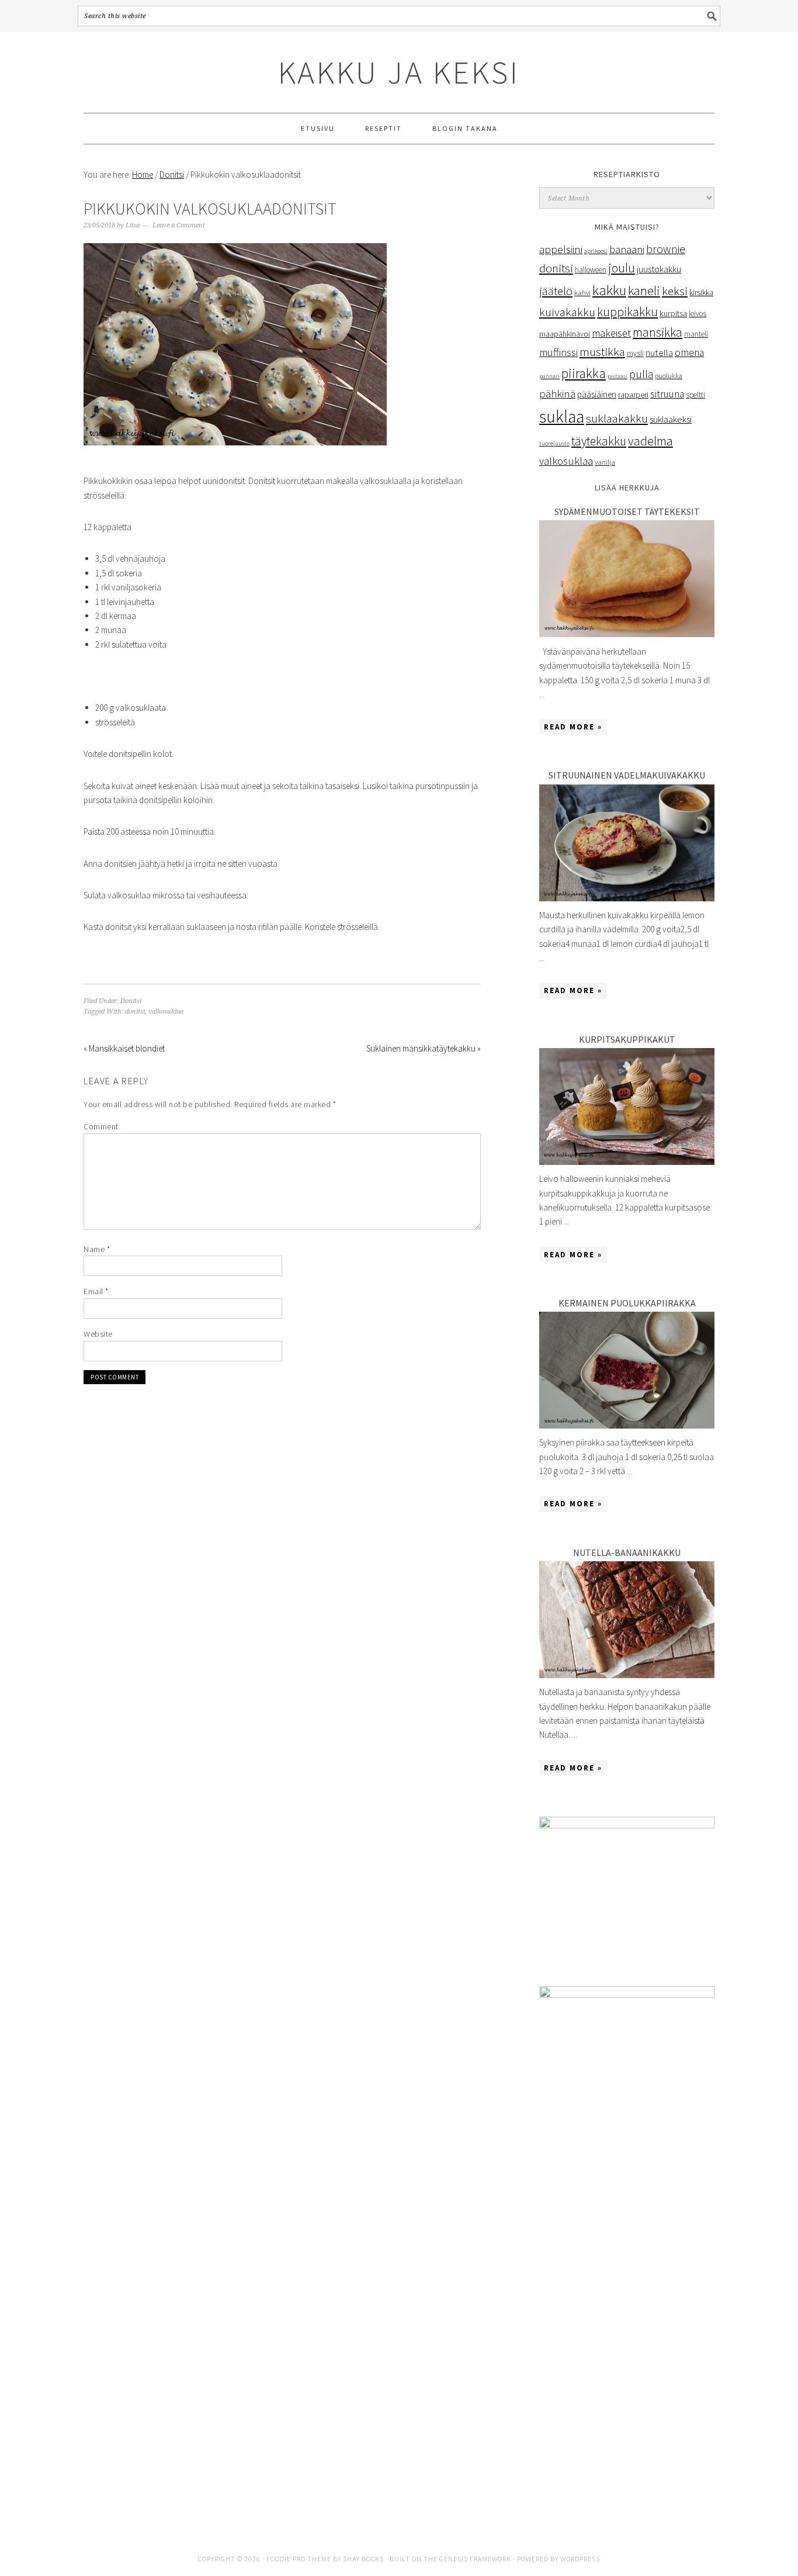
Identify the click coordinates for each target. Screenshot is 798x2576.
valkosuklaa (166, 1012)
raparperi (633, 395)
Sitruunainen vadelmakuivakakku (627, 775)
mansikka (658, 332)
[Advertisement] (627, 2331)
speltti (695, 395)
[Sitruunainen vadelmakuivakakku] (627, 898)
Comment (101, 1126)
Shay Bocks (363, 2559)
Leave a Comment (179, 225)
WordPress (580, 2559)
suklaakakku (617, 419)
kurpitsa (673, 313)
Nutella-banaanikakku (627, 1552)
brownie (666, 249)
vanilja (605, 462)
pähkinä (557, 394)
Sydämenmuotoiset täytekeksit (627, 511)
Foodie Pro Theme (299, 2559)
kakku (609, 290)
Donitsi (131, 1001)
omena (689, 352)
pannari (549, 376)
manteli (696, 334)
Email (96, 1291)
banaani (627, 249)
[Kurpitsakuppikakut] (627, 1162)
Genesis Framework (475, 2559)
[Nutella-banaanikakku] (627, 1675)
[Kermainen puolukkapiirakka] (627, 1425)
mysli (635, 353)
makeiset (611, 333)
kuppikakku (627, 312)
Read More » (573, 727)
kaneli (644, 291)
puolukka (669, 376)
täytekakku (599, 441)
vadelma (650, 441)
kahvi (582, 293)
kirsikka (701, 293)
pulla (641, 374)
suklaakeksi (671, 419)
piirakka (584, 374)
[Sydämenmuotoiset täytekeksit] (627, 634)
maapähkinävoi (565, 334)
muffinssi (558, 352)
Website (98, 1334)
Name (97, 1249)
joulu (622, 268)
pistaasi (617, 376)
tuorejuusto (554, 443)
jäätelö (556, 291)
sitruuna (667, 394)
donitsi (135, 1012)
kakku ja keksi (399, 72)
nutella (659, 352)
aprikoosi (596, 251)
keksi (675, 291)
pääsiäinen (597, 394)
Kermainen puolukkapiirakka (627, 1303)
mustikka (602, 352)
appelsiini (561, 249)
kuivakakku (567, 312)
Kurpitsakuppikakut (627, 1039)
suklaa (562, 416)
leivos (698, 314)
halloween (591, 270)
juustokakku (659, 269)
